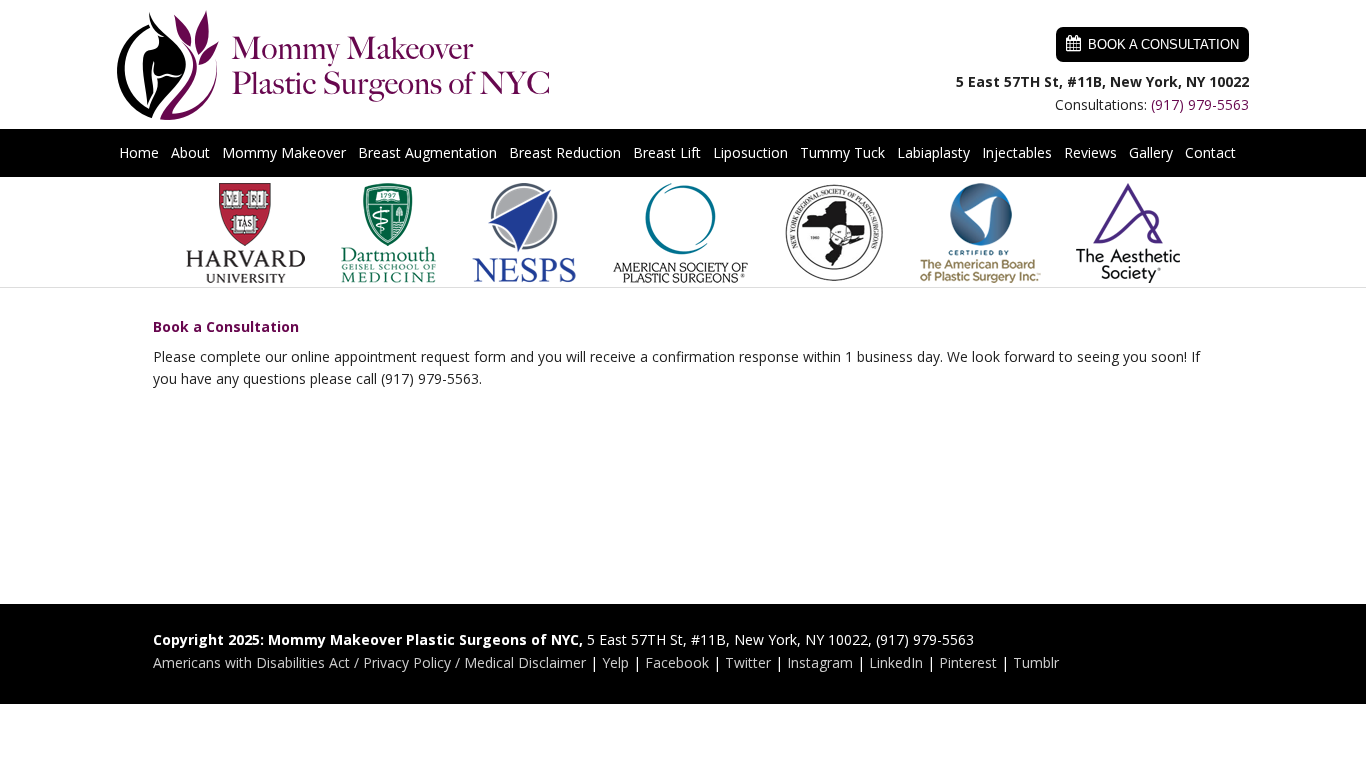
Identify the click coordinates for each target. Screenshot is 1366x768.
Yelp (615, 662)
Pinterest (968, 662)
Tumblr (1036, 662)
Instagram (820, 662)
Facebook (677, 662)
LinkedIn (896, 662)
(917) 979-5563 (1200, 104)
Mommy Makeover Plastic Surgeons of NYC (334, 65)
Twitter (748, 662)
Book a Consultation (1163, 44)
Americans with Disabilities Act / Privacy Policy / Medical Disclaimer (369, 662)
